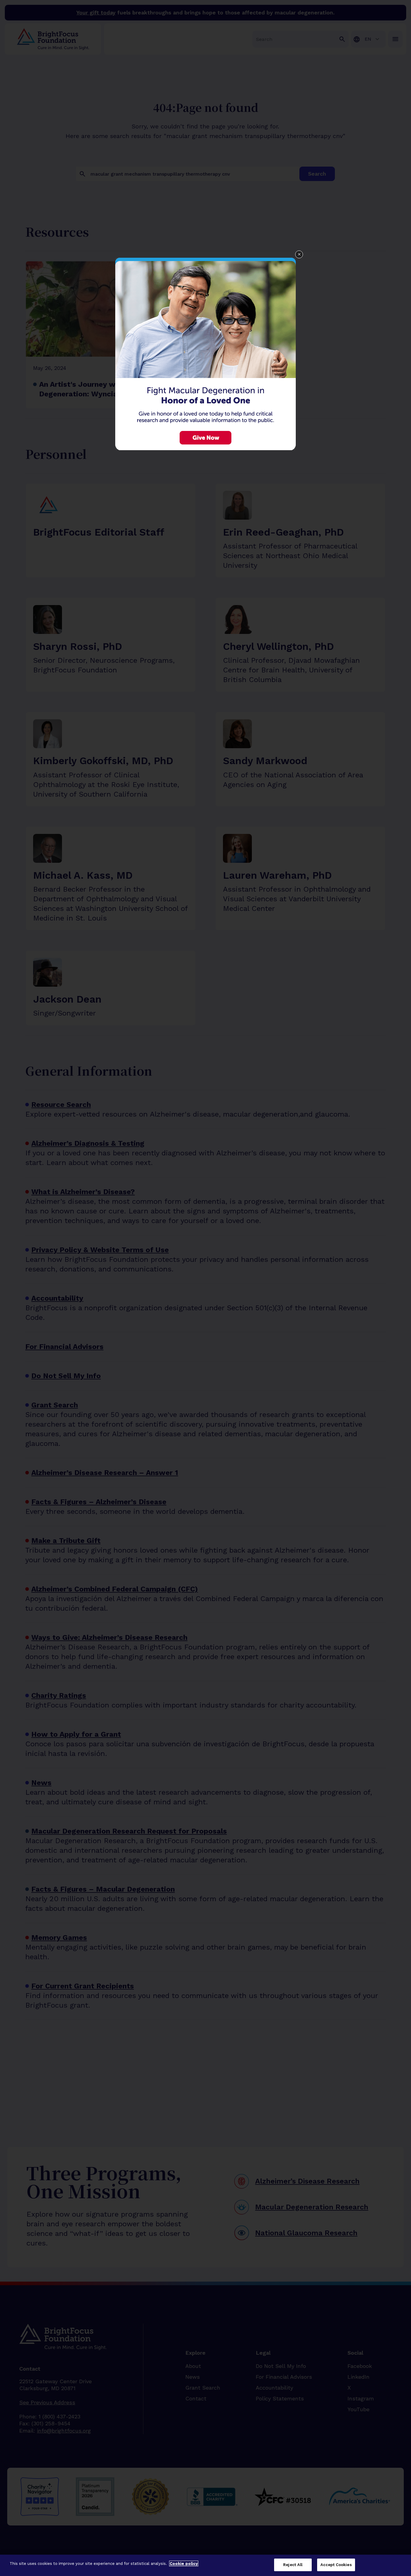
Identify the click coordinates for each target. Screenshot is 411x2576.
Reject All (293, 2565)
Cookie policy (184, 2564)
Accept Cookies (336, 2565)
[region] (205, 2565)
